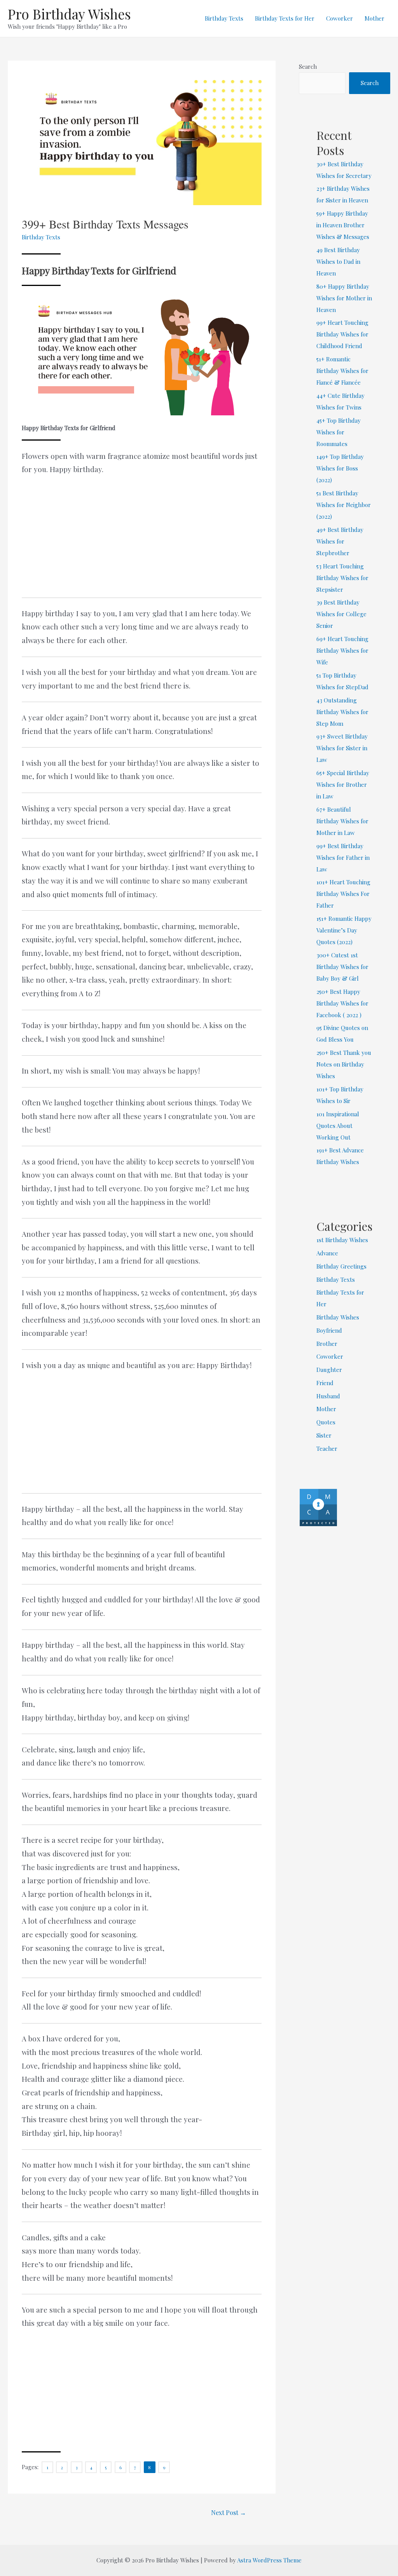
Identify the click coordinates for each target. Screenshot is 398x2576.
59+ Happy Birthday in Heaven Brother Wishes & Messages (343, 225)
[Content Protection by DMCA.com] (318, 1506)
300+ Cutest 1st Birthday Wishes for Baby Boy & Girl (342, 967)
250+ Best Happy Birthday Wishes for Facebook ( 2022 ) (342, 1003)
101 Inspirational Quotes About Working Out (338, 1126)
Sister (324, 1435)
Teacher (327, 1448)
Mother (374, 18)
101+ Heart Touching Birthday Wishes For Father (343, 894)
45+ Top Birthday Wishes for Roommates (339, 432)
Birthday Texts (224, 18)
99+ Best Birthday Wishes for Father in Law (343, 858)
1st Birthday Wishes (342, 1240)
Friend (325, 1383)
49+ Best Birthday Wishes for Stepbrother (340, 541)
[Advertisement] (142, 540)
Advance (327, 1253)
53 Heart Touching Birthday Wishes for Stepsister (342, 578)
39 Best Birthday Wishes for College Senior (341, 614)
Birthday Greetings (341, 1266)
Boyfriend (329, 1330)
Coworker (340, 18)
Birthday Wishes (338, 1317)
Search (308, 66)
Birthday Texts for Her (285, 18)
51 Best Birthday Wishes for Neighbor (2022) (344, 505)
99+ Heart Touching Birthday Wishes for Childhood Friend (342, 334)
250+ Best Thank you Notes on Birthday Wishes (344, 1064)
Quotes (326, 1422)
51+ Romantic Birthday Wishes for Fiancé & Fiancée (342, 371)
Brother (327, 1344)
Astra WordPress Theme (269, 2560)
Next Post (229, 2512)
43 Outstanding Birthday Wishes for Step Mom (342, 712)
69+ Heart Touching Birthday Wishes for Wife (342, 650)
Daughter (329, 1370)
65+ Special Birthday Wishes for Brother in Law (343, 784)
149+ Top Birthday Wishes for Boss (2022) (340, 468)
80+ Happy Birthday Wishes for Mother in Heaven (344, 298)
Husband (328, 1396)
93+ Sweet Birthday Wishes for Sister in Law (342, 748)
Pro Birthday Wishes (69, 14)
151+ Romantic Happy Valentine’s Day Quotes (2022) (344, 930)
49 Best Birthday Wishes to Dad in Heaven (338, 261)
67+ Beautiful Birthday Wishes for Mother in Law (342, 821)
